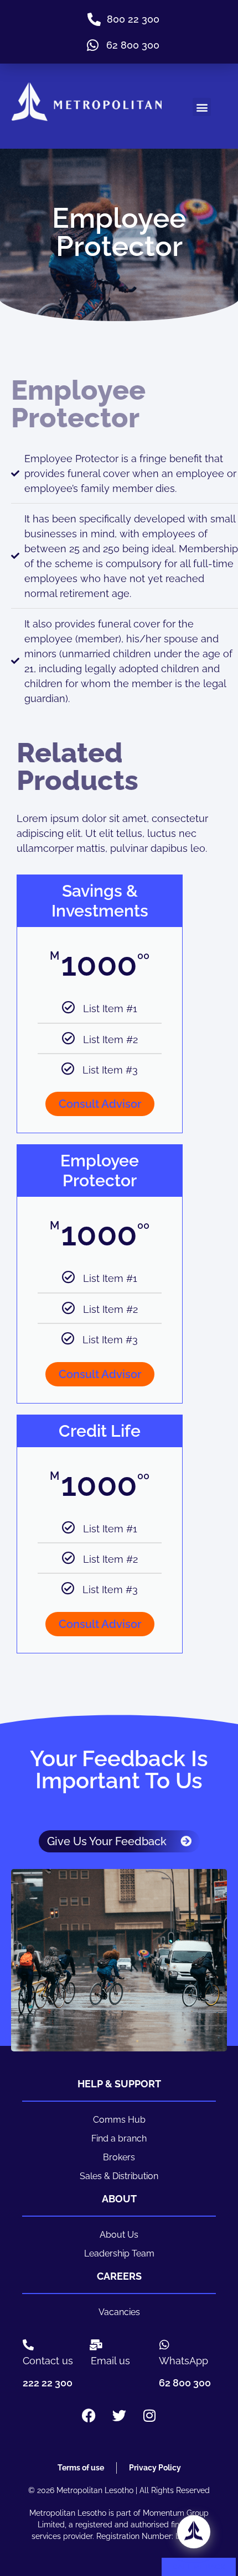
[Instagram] (149, 2415)
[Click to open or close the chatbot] (194, 2532)
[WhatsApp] (164, 2345)
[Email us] (96, 2345)
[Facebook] (89, 2415)
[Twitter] (119, 2415)
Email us (110, 2361)
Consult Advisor (100, 1104)
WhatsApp (183, 2361)
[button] (202, 107)
